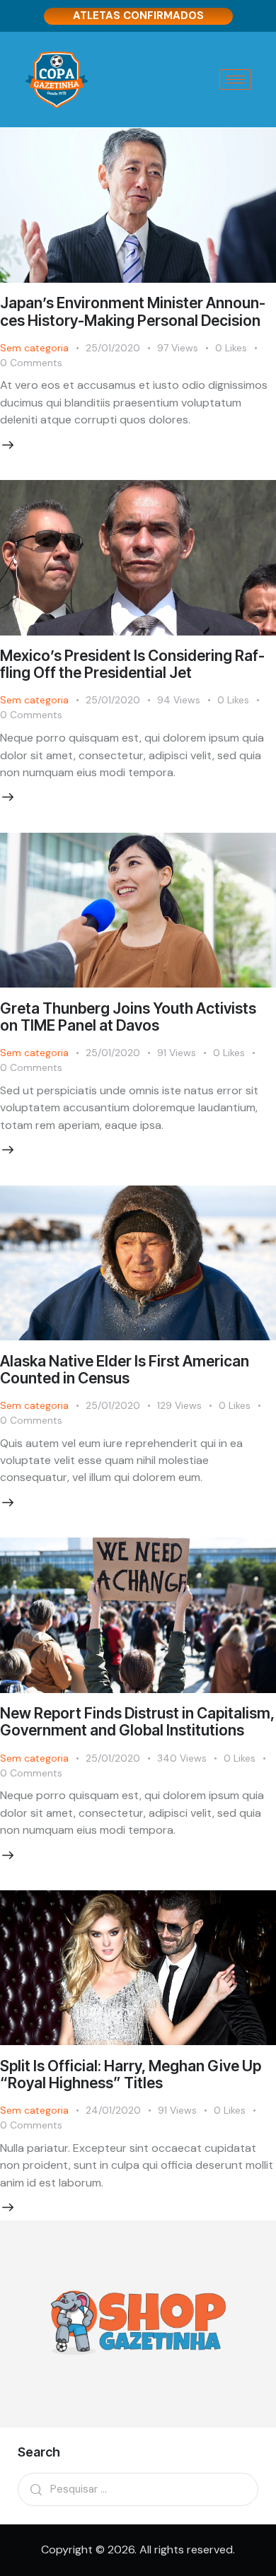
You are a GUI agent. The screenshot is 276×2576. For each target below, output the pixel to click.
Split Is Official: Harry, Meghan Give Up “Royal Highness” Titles (131, 2074)
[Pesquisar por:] (138, 2489)
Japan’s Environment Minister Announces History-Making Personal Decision (133, 311)
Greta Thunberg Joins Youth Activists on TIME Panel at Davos (128, 1017)
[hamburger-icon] (235, 80)
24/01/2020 (113, 2110)
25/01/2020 (113, 348)
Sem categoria (34, 348)
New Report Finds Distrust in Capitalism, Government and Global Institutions (137, 1722)
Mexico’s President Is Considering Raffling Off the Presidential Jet (132, 664)
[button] (240, 348)
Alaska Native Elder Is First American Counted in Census (125, 1370)
